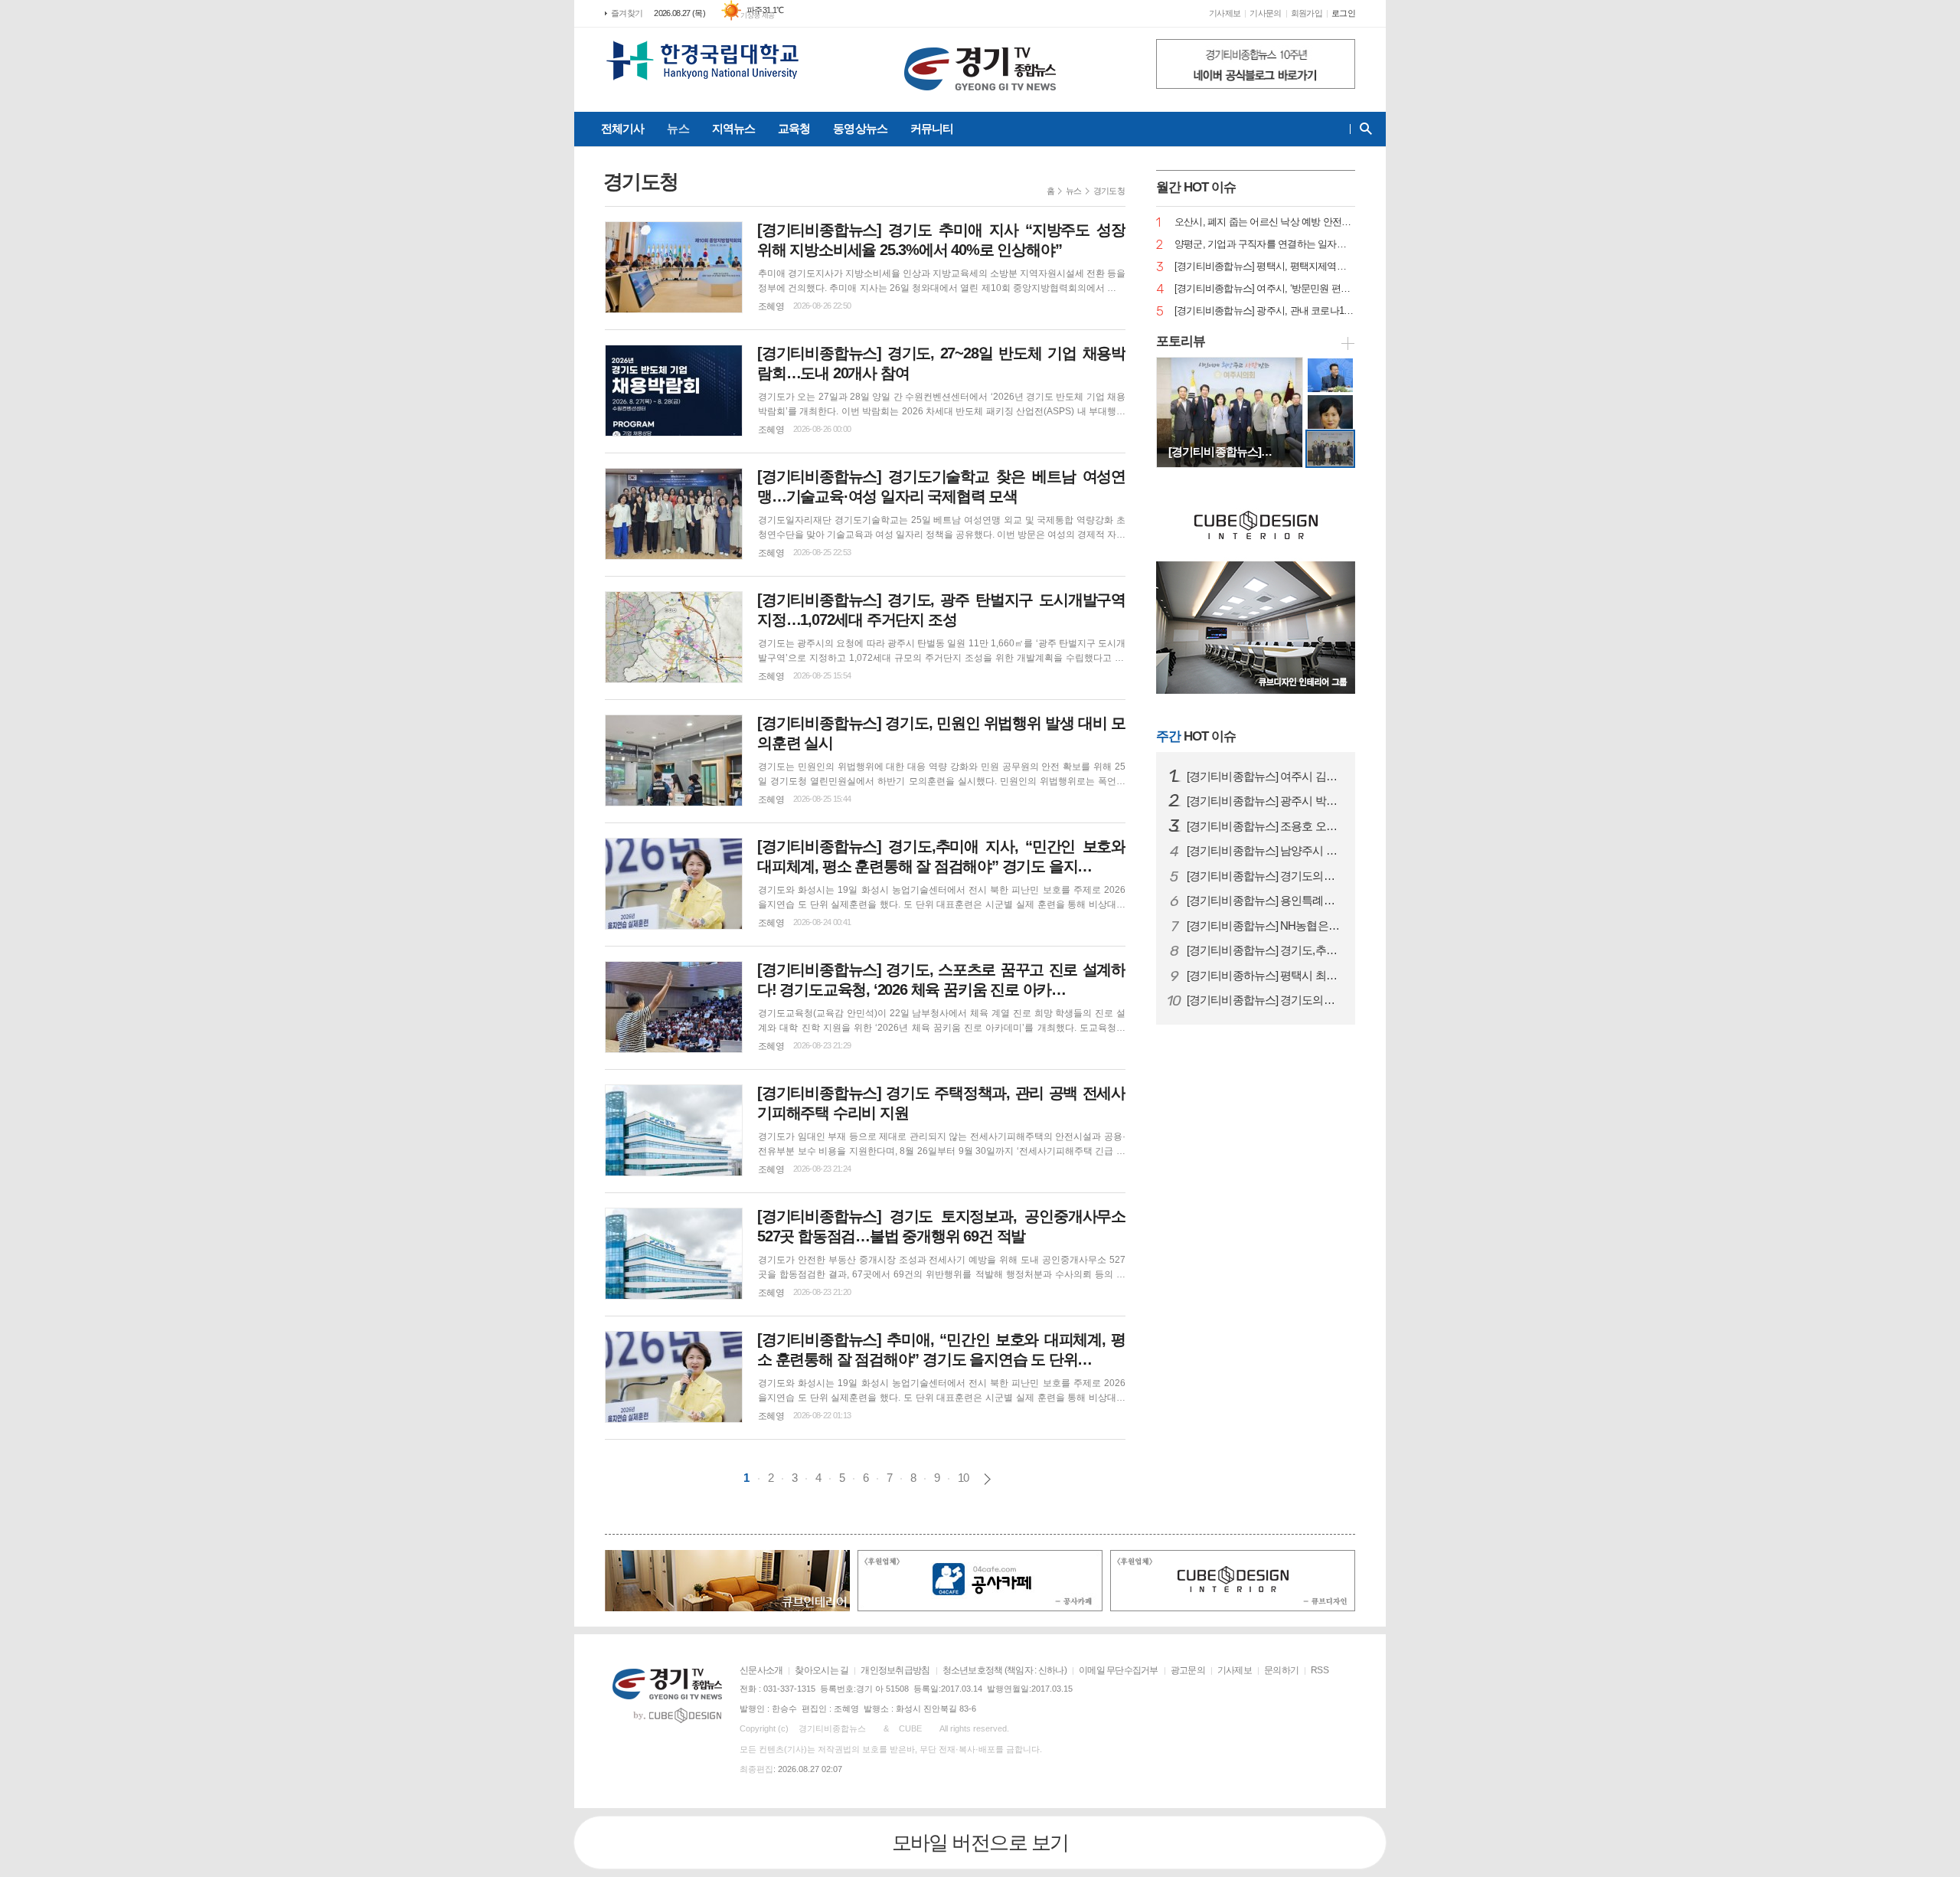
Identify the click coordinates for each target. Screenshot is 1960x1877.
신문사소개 (761, 1670)
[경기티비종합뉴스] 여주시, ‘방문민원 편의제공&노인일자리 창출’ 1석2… (1265, 289)
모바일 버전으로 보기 (980, 1843)
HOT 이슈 (1196, 736)
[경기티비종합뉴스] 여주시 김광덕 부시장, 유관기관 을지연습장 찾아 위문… (1265, 777)
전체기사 (622, 128)
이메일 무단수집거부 (1119, 1670)
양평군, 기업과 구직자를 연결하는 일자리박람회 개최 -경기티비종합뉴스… (1265, 245)
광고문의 (1188, 1670)
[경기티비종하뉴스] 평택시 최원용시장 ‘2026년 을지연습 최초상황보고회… (1265, 976)
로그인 (1343, 13)
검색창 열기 (1362, 129)
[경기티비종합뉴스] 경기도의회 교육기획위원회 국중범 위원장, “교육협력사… (1265, 876)
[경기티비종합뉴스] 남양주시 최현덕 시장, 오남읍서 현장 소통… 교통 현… (1265, 851)
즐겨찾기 (627, 13)
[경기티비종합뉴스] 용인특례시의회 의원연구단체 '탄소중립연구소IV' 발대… (1265, 901)
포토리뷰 (1181, 341)
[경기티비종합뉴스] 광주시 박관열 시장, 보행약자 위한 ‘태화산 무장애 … (1265, 801)
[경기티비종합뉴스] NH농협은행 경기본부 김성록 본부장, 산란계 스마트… (1265, 926)
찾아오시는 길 (822, 1670)
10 (963, 1478)
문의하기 (1281, 1670)
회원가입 (1307, 13)
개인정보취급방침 (895, 1670)
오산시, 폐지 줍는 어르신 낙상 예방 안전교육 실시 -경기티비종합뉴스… (1265, 222)
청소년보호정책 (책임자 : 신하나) (1004, 1670)
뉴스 (678, 128)
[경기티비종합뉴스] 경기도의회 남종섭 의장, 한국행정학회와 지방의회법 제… (1265, 1000)
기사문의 (1265, 13)
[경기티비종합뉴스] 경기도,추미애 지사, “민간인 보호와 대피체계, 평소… (1265, 950)
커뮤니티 (932, 128)
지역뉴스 (733, 128)
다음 (987, 1479)
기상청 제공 (758, 15)
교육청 (794, 128)
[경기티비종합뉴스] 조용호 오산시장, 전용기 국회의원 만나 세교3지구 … (1265, 826)
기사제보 (1225, 13)
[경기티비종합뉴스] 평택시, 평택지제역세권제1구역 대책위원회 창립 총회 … (1265, 267)
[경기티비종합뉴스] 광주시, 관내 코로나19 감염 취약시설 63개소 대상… (1265, 311)
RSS (1320, 1670)
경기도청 (1109, 191)
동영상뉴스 (860, 128)
